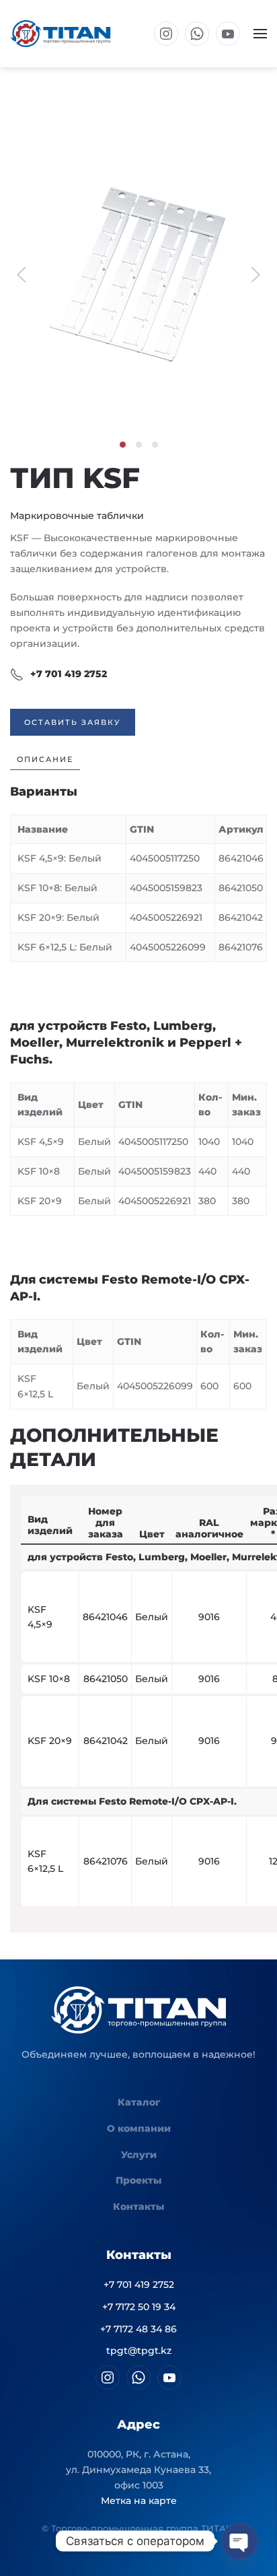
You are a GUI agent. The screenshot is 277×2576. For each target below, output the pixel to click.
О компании (139, 2128)
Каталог (139, 2102)
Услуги (139, 2155)
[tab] (123, 445)
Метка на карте (139, 2501)
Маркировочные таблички (77, 516)
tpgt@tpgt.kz (139, 2351)
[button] (260, 34)
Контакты (138, 2206)
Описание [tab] (45, 759)
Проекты (138, 2180)
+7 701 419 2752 (69, 674)
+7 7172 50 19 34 (139, 2307)
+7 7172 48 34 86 (138, 2329)
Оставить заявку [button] (73, 722)
